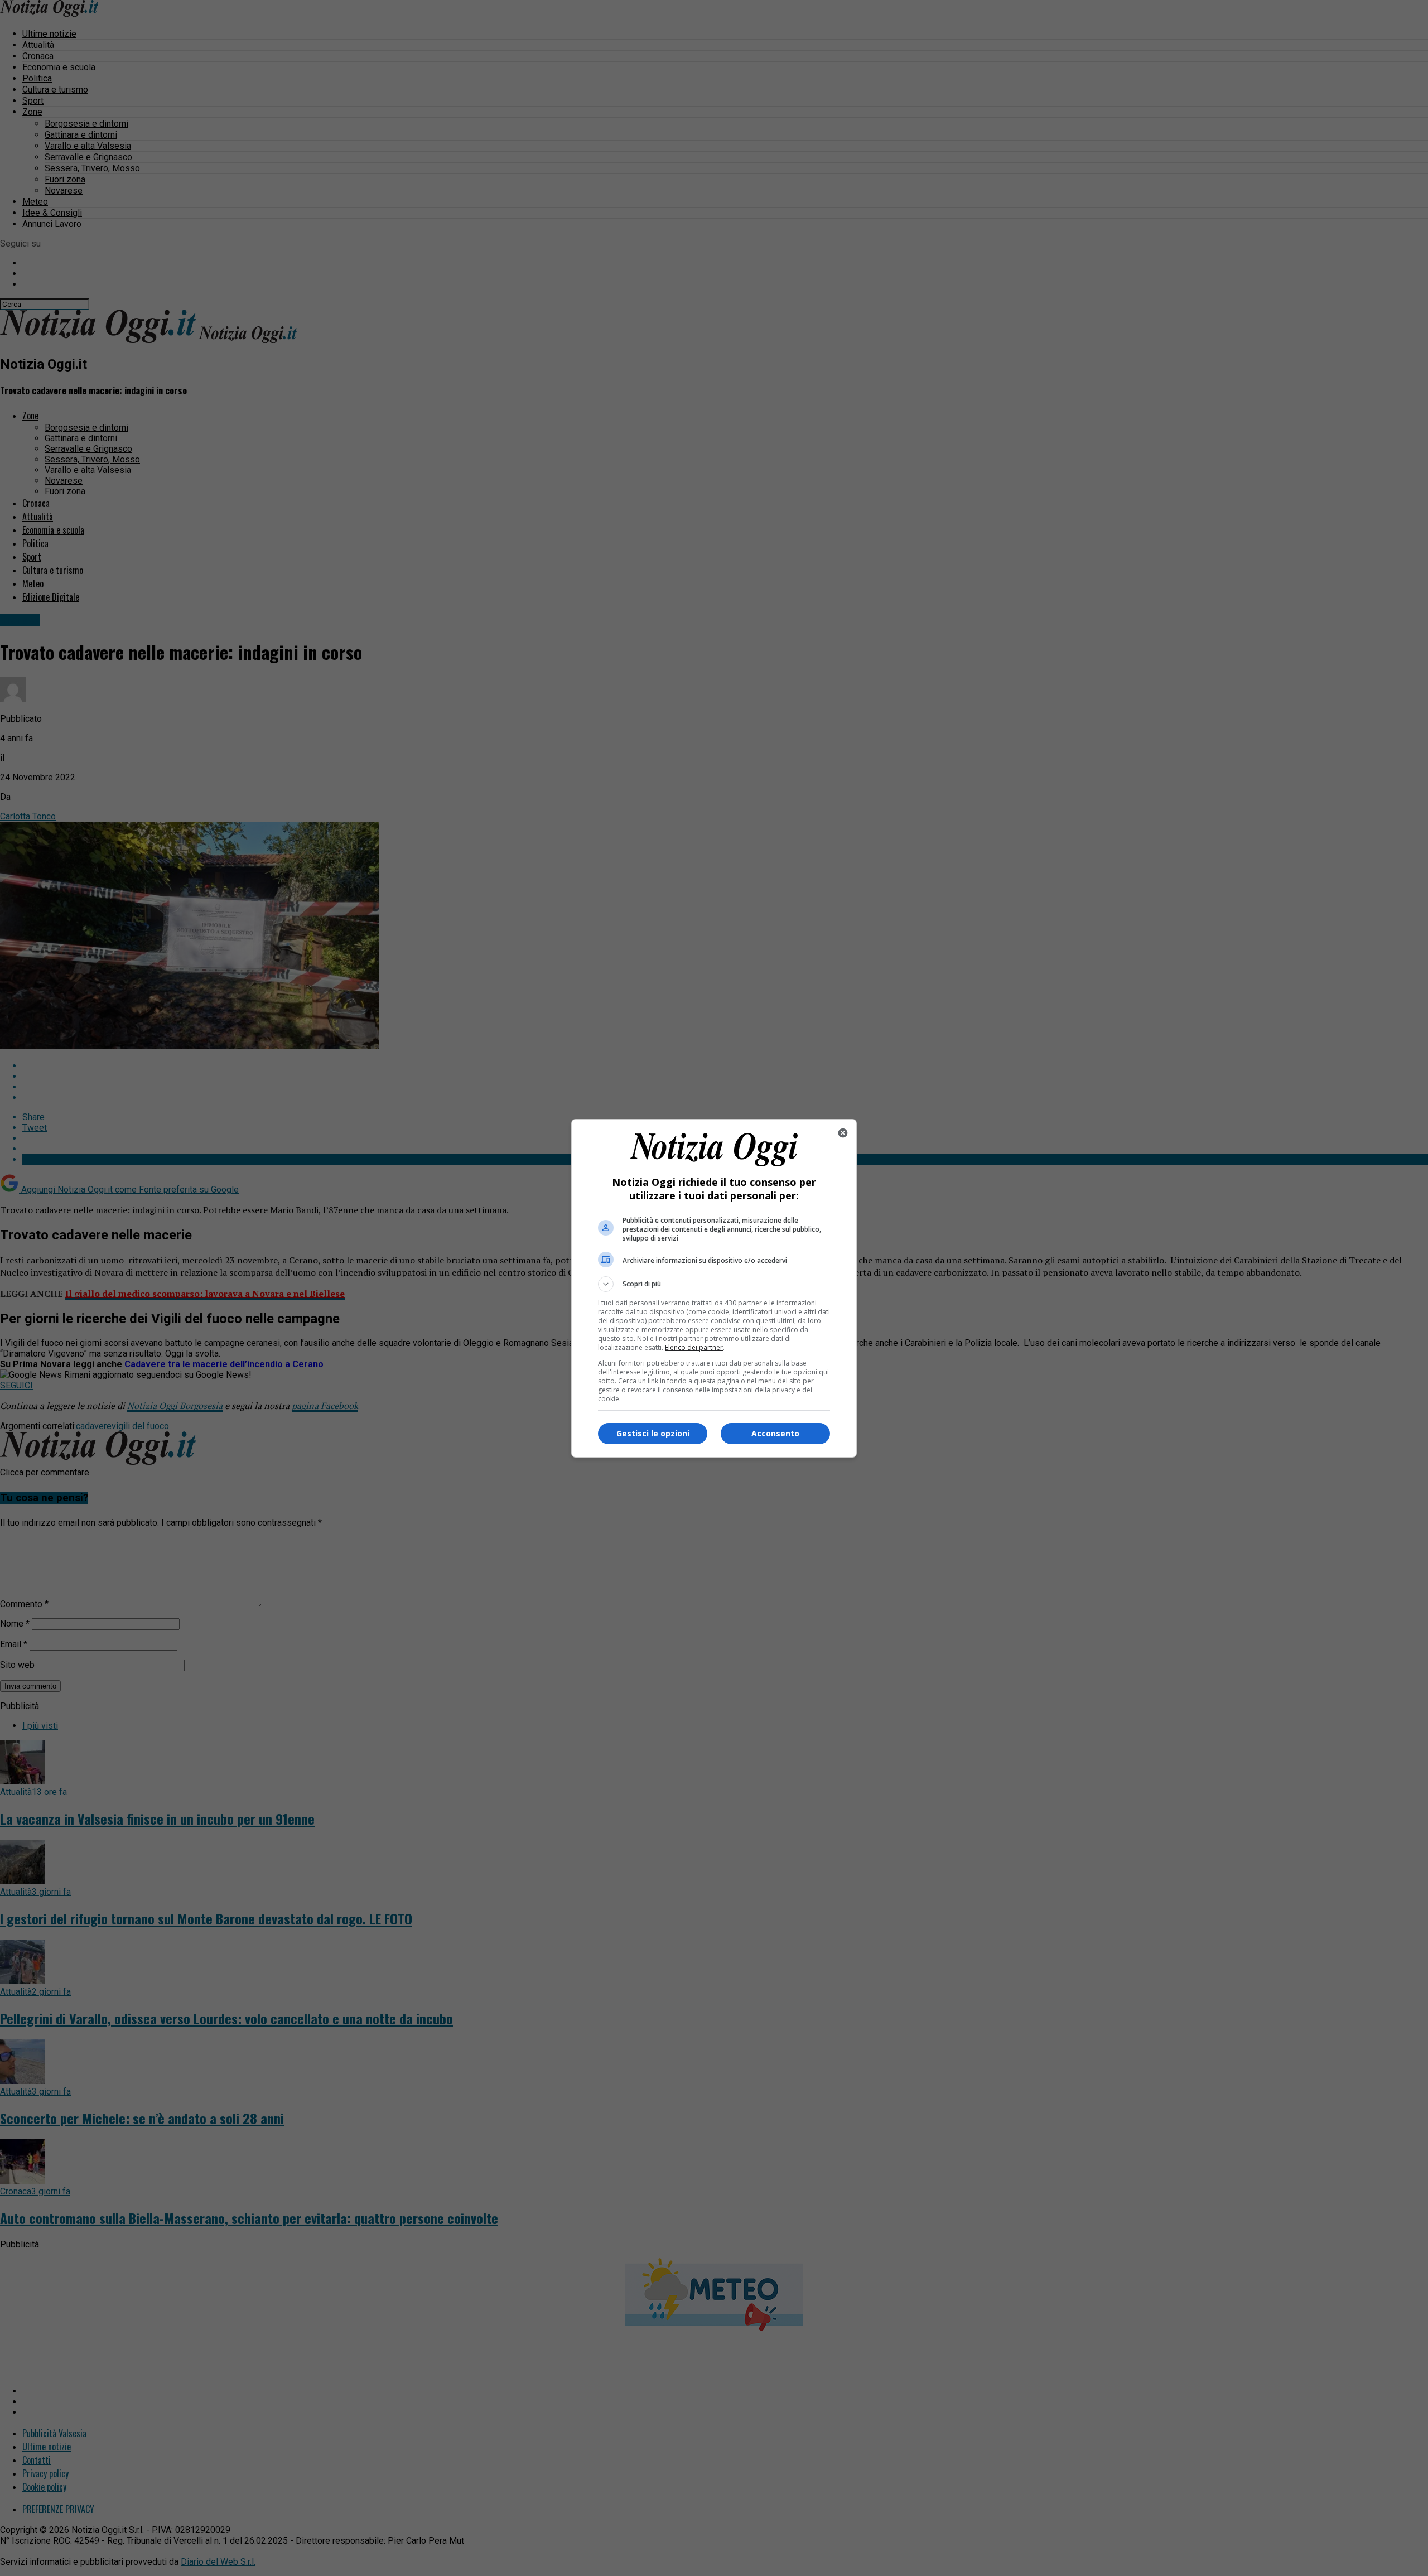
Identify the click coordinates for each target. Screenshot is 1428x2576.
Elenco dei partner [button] (694, 1347)
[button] (714, 1284)
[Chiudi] (843, 1133)
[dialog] (714, 1288)
